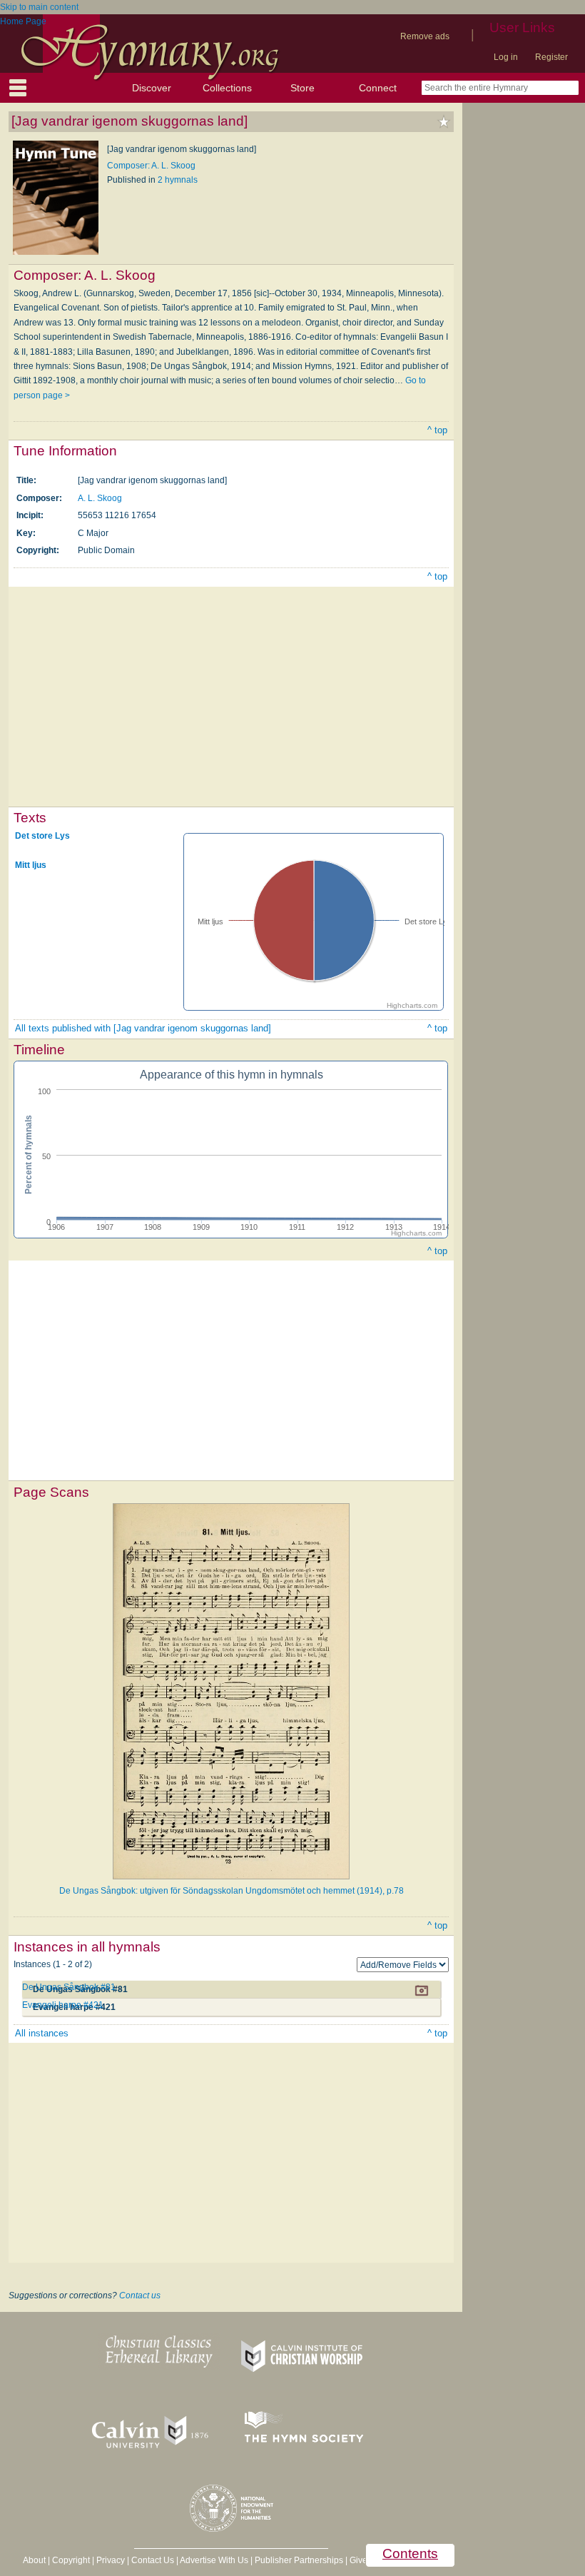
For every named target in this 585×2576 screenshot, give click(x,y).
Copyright (71, 2560)
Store (302, 88)
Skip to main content (39, 7)
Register (551, 57)
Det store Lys (42, 836)
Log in (506, 57)
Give (358, 2560)
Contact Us (153, 2560)
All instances (42, 2033)
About (34, 2560)
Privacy (111, 2560)
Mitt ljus (31, 865)
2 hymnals (178, 180)
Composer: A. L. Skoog (151, 166)
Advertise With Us (214, 2560)
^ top (437, 430)
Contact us (140, 2295)
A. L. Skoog (100, 498)
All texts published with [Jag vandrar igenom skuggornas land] (143, 1028)
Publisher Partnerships (299, 2560)
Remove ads (425, 36)
